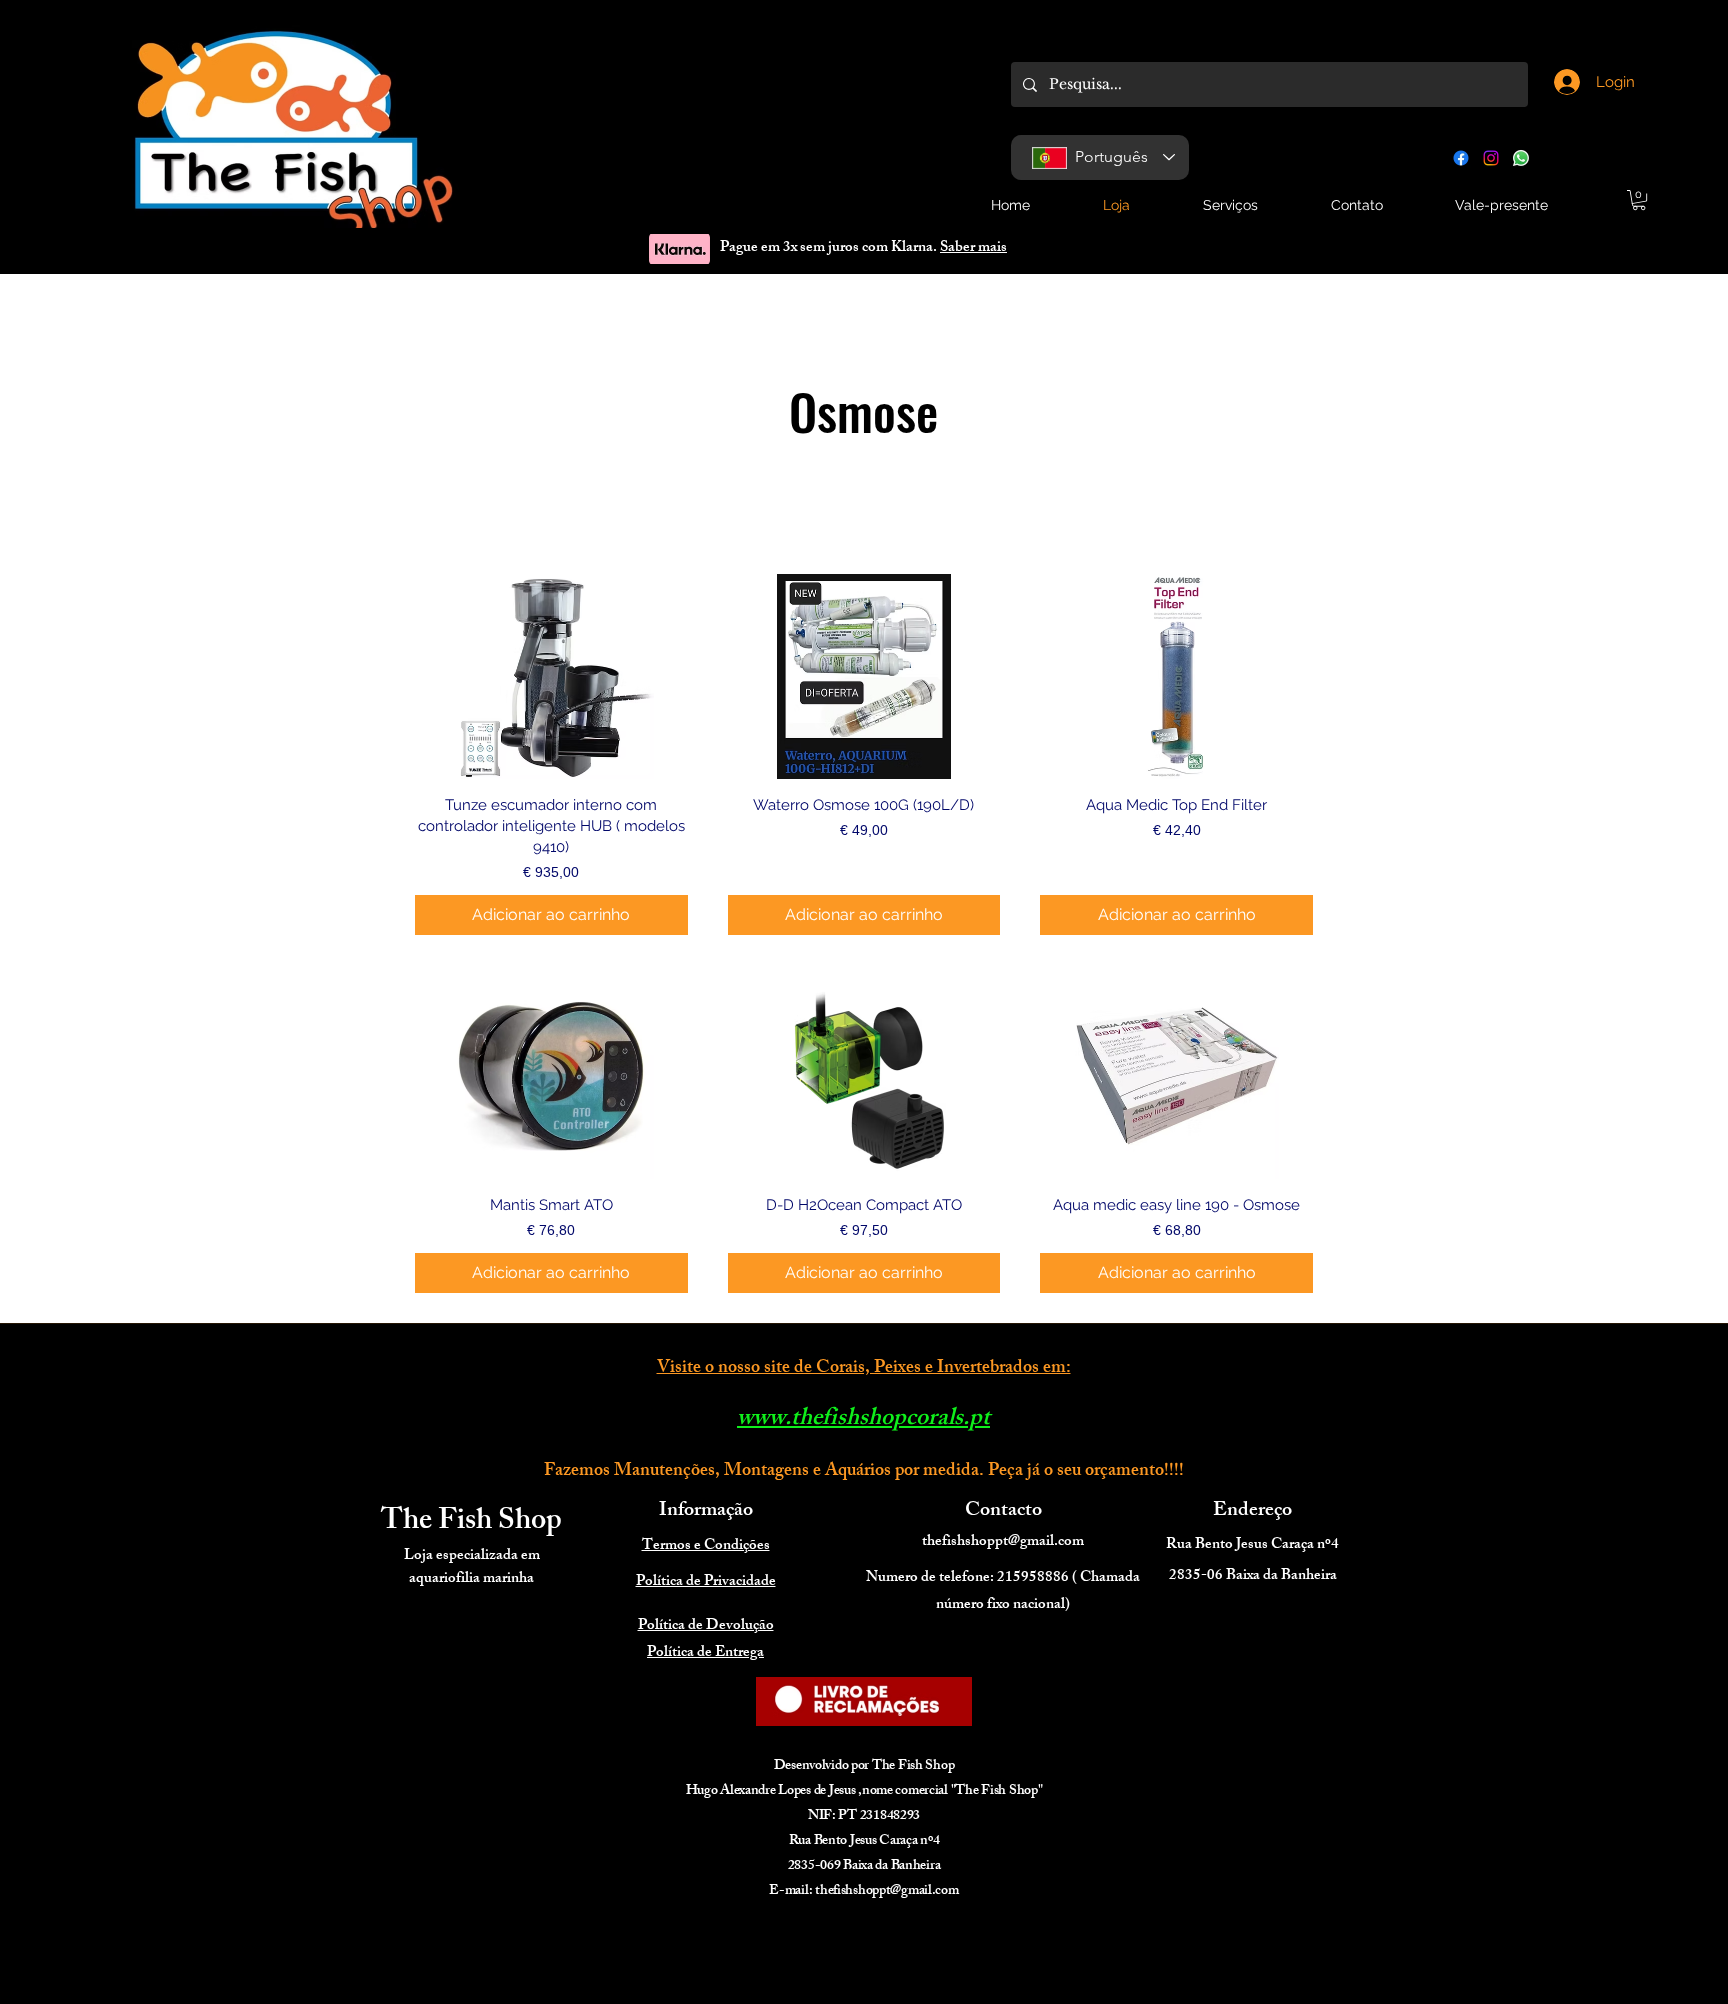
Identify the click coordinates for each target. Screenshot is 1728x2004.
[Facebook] (1461, 158)
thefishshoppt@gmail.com (1003, 1542)
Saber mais (973, 248)
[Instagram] (1491, 158)
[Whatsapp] (1521, 158)
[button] (1639, 200)
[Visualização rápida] (551, 676)
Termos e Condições (706, 1546)
